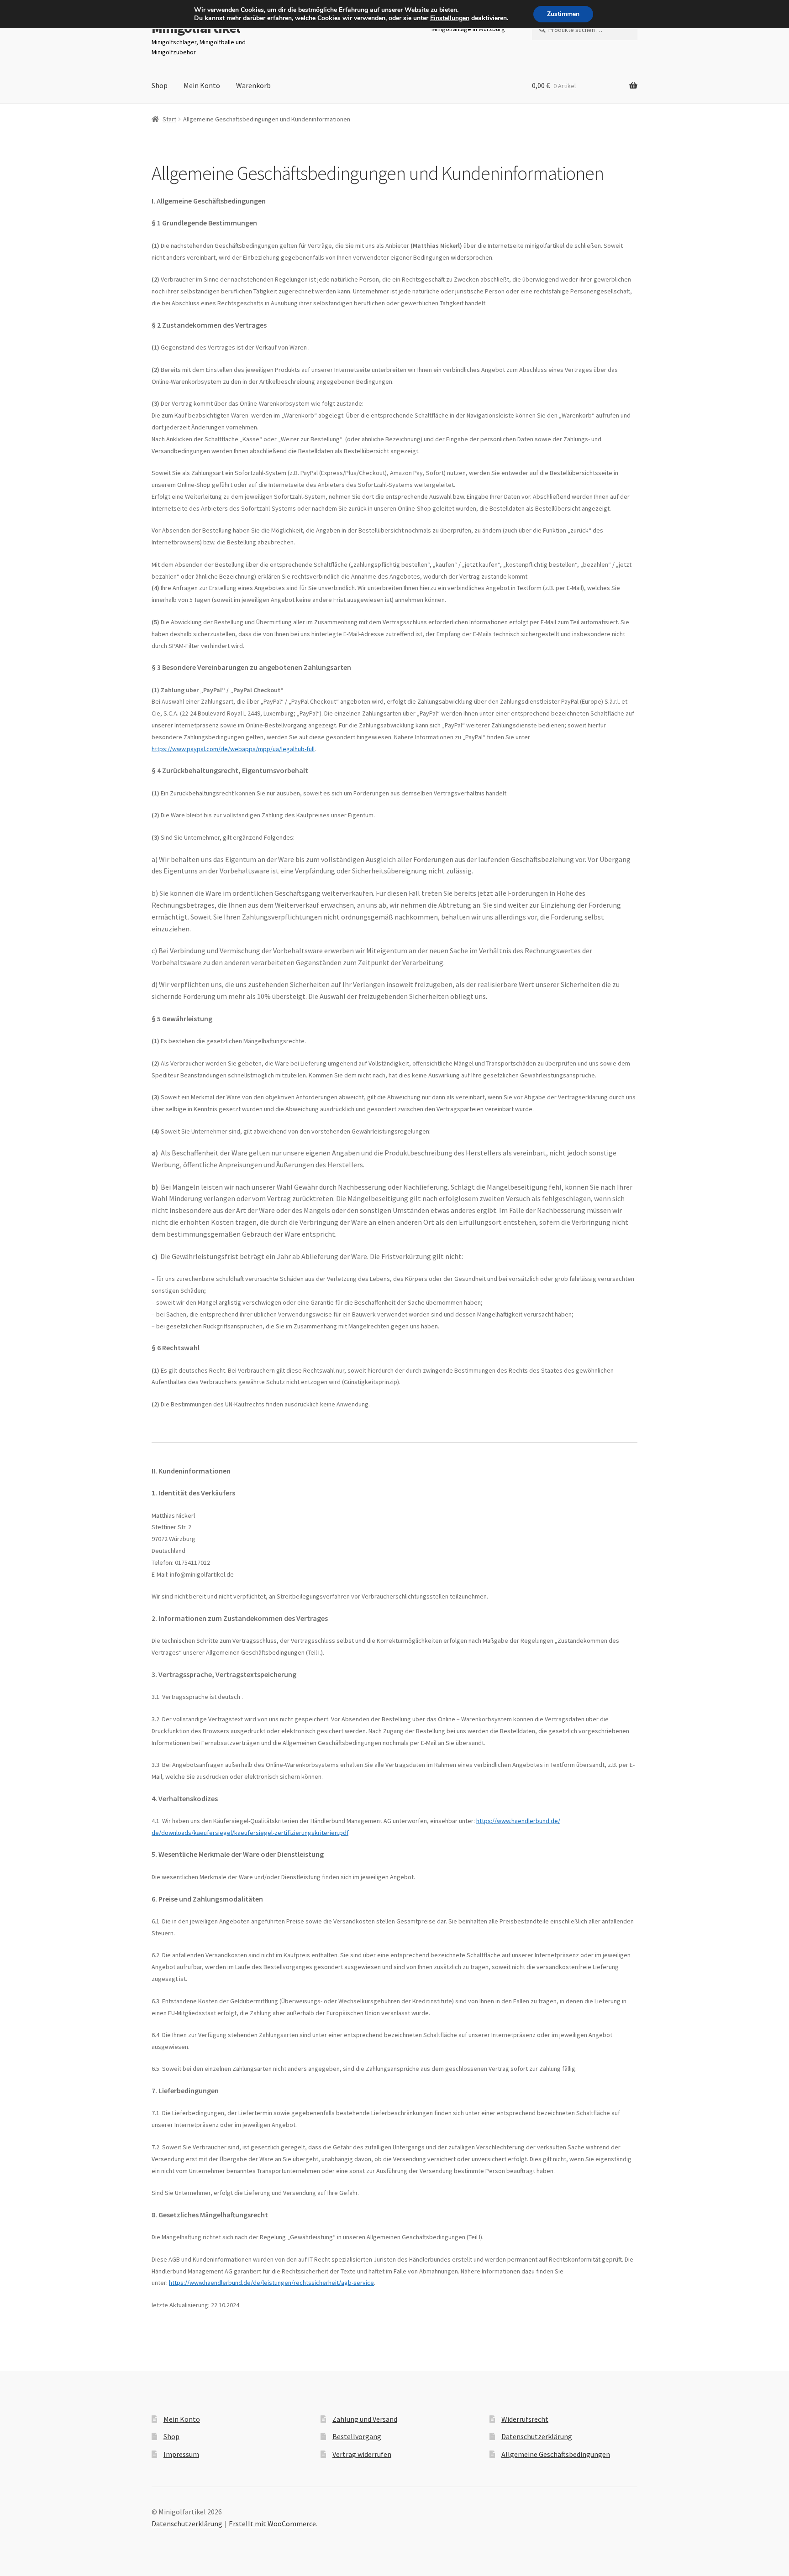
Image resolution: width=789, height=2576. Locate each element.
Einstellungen (450, 18)
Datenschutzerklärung (537, 2436)
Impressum (181, 2454)
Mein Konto (202, 85)
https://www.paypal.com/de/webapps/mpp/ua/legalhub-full (233, 749)
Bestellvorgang (357, 2436)
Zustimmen (563, 14)
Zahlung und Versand (365, 2419)
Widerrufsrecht (525, 2419)
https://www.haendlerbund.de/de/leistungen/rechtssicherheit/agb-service (271, 2283)
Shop (160, 85)
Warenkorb (253, 85)
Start (169, 119)
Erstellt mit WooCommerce (272, 2524)
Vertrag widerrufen (362, 2454)
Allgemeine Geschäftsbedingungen (556, 2454)
